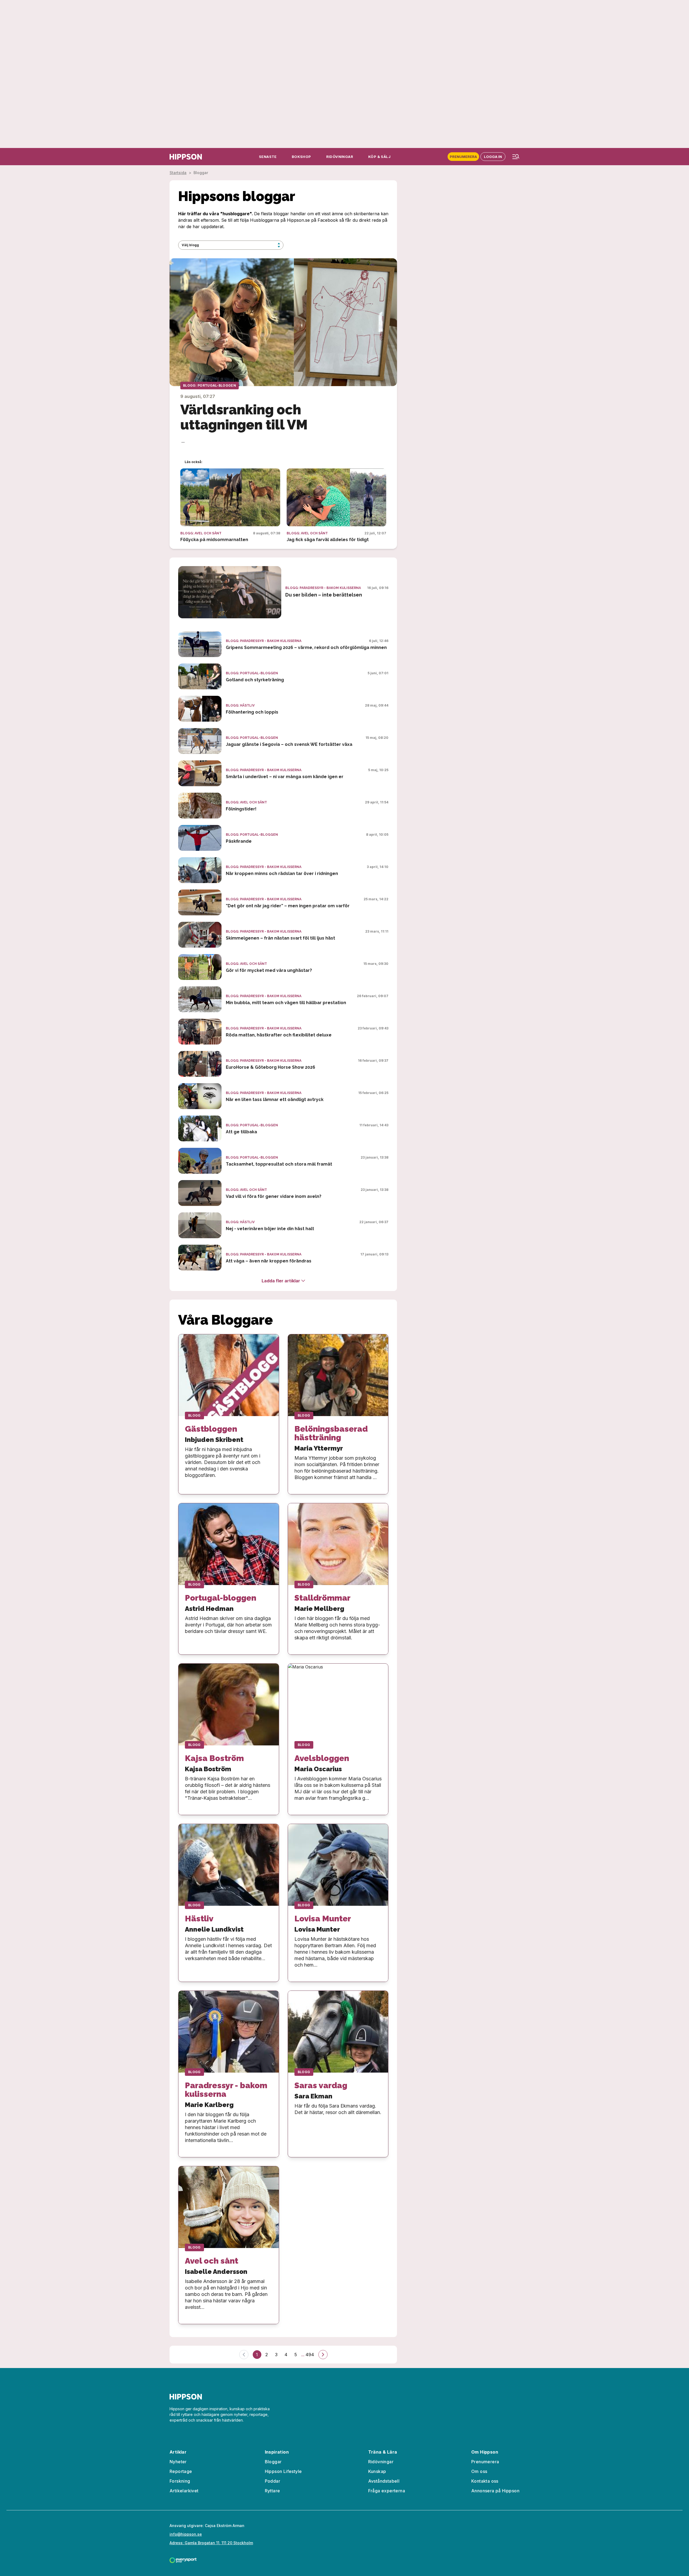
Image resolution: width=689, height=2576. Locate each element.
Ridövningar (381, 2462)
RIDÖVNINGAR (340, 157)
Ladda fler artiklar (281, 1281)
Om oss (479, 2471)
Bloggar (273, 2462)
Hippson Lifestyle (283, 2471)
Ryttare (273, 2491)
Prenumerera (463, 157)
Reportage (181, 2471)
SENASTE (268, 157)
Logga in (493, 157)
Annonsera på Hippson (495, 2491)
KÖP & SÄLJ (379, 157)
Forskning (180, 2481)
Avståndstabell (384, 2481)
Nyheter (178, 2462)
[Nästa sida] (323, 2355)
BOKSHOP (301, 157)
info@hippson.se (186, 2534)
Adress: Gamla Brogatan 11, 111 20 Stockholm (211, 2543)
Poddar (273, 2481)
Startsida (178, 173)
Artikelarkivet (184, 2491)
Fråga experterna (387, 2491)
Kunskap (377, 2471)
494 (310, 2355)
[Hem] (186, 157)
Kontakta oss (485, 2481)
